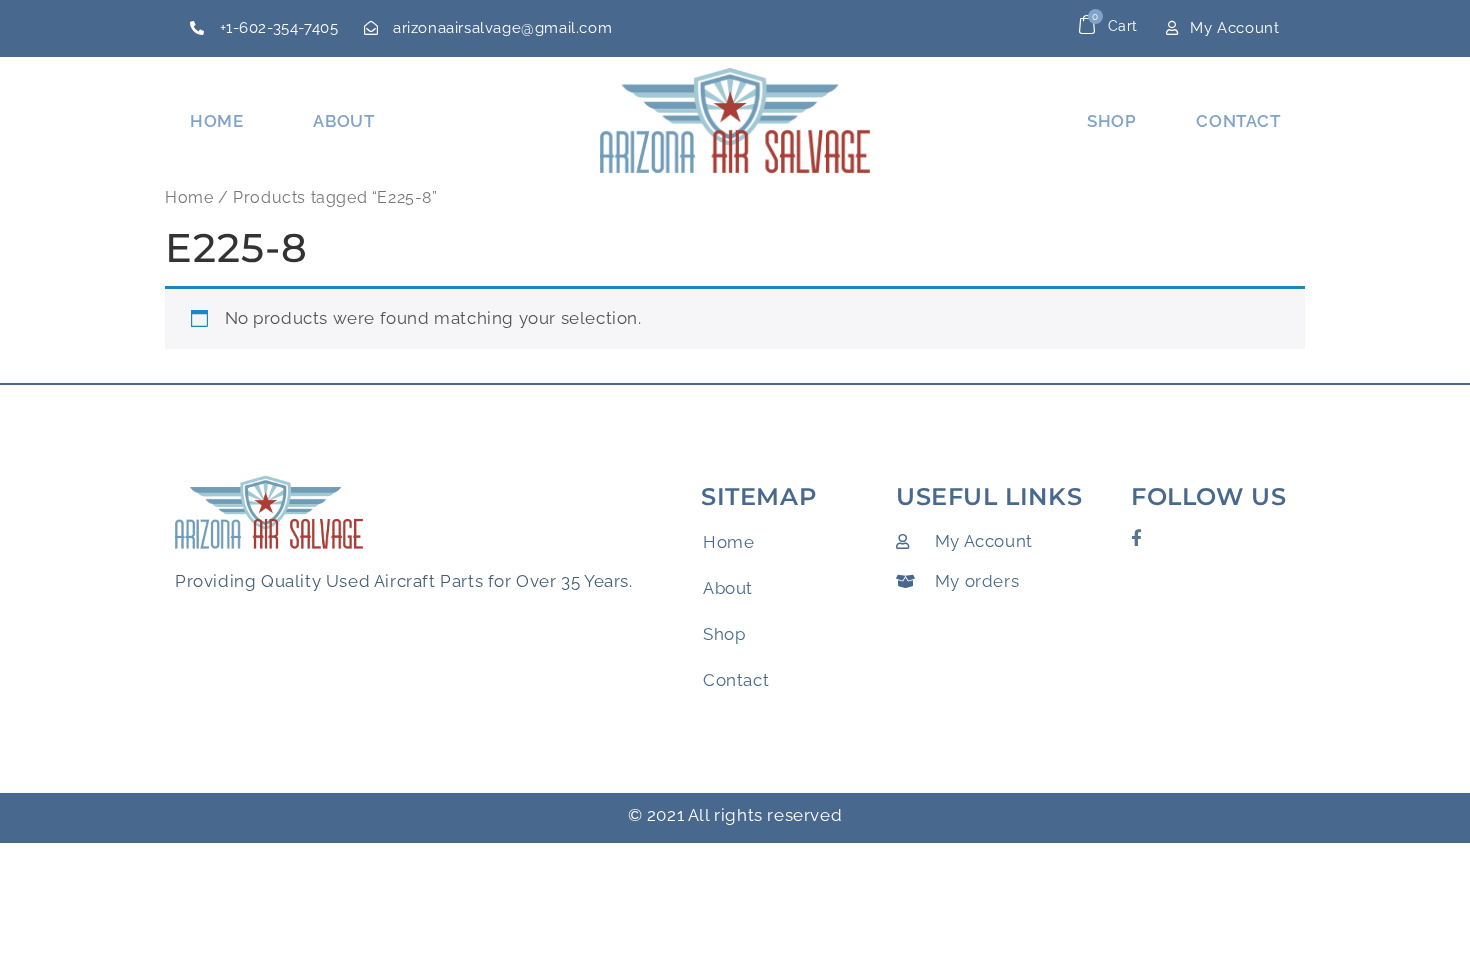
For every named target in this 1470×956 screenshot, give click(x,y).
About (343, 121)
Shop (1111, 121)
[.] (1098, 29)
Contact (1238, 121)
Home (216, 121)
